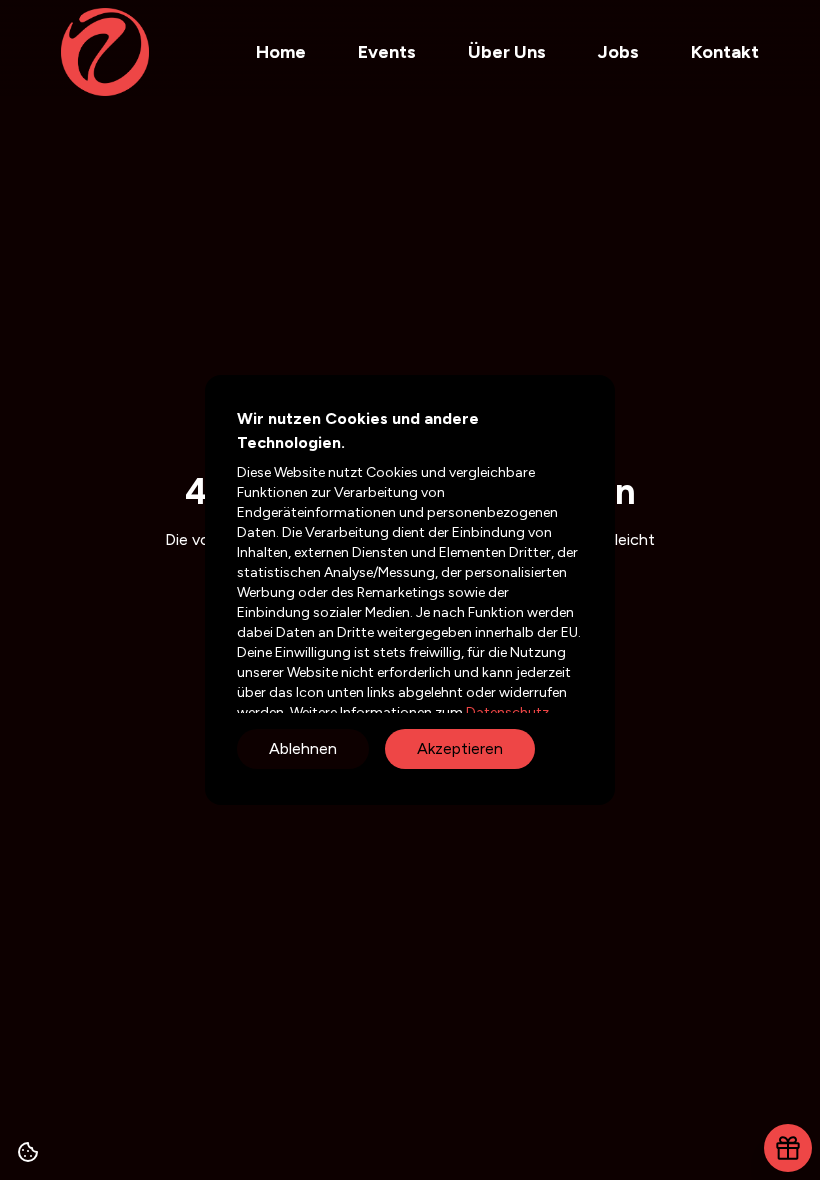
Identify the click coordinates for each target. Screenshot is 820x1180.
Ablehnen (303, 748)
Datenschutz (506, 712)
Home (281, 52)
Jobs (618, 52)
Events (387, 52)
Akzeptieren (460, 748)
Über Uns (507, 52)
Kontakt (725, 52)
